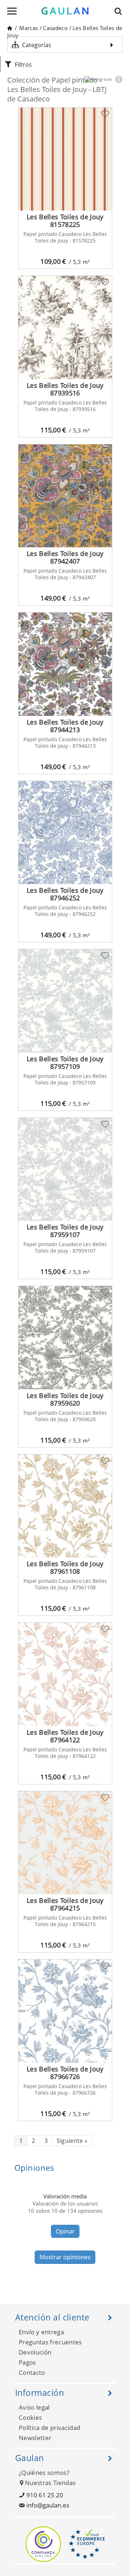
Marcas (29, 28)
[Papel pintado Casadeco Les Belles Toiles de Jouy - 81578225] (65, 159)
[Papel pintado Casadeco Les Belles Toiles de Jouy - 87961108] (65, 1506)
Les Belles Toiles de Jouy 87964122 (65, 1736)
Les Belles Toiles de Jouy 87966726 (65, 2073)
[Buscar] (120, 11)
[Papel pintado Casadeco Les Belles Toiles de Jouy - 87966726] (65, 2011)
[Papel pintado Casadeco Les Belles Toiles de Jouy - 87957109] (65, 1001)
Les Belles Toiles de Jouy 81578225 (65, 221)
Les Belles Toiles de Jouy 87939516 (65, 389)
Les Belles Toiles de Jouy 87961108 (65, 1567)
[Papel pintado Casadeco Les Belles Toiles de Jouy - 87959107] (65, 1169)
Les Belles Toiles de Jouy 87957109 (65, 1063)
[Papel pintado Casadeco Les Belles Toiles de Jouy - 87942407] (65, 496)
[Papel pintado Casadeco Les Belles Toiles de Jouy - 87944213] (65, 664)
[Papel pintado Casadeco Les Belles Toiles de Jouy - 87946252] (65, 833)
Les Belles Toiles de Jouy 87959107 (65, 1231)
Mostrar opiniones (65, 2257)
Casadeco (55, 28)
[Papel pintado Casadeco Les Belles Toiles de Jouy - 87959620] (65, 1337)
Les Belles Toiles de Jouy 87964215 (65, 1904)
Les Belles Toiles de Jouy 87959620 (65, 1399)
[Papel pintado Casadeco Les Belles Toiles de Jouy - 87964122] (65, 1674)
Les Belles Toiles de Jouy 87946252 (65, 894)
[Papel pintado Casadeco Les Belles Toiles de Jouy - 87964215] (65, 1843)
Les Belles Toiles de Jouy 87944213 (65, 726)
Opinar (65, 2231)
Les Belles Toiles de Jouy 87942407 (65, 557)
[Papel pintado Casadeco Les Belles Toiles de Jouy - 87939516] (65, 327)
